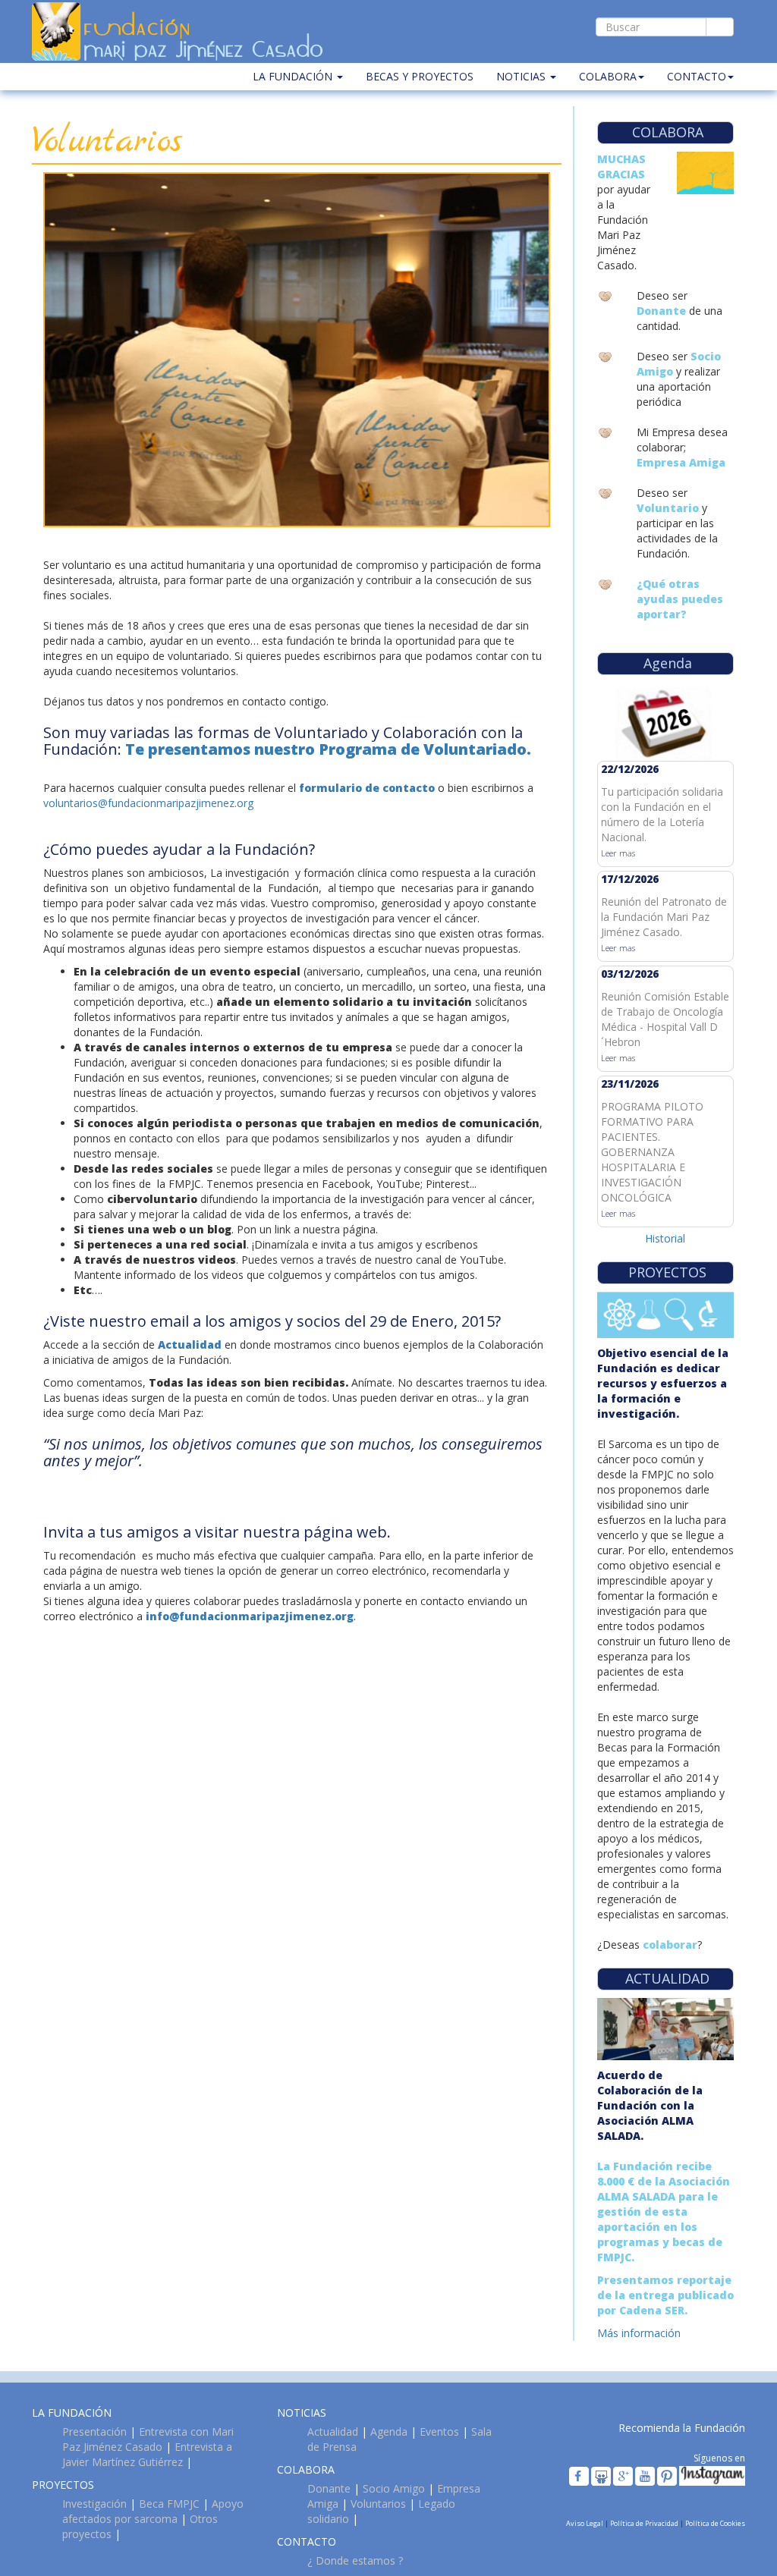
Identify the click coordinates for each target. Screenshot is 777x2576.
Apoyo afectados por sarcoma (153, 2511)
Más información (639, 2333)
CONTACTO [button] (697, 76)
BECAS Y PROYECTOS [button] (420, 76)
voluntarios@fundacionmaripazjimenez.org (148, 803)
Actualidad (333, 2431)
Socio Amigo (394, 2488)
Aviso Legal (585, 2523)
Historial (665, 1238)
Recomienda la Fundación (682, 2428)
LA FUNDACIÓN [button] (294, 76)
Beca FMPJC (169, 2504)
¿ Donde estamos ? (355, 2560)
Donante (329, 2488)
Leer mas (618, 853)
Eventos (439, 2431)
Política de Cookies (715, 2523)
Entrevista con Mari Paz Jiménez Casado (148, 2439)
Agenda (389, 2431)
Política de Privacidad (645, 2523)
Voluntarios (378, 2504)
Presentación (94, 2431)
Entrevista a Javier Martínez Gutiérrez (147, 2454)
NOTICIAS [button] (522, 76)
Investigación (94, 2504)
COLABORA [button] (608, 76)
